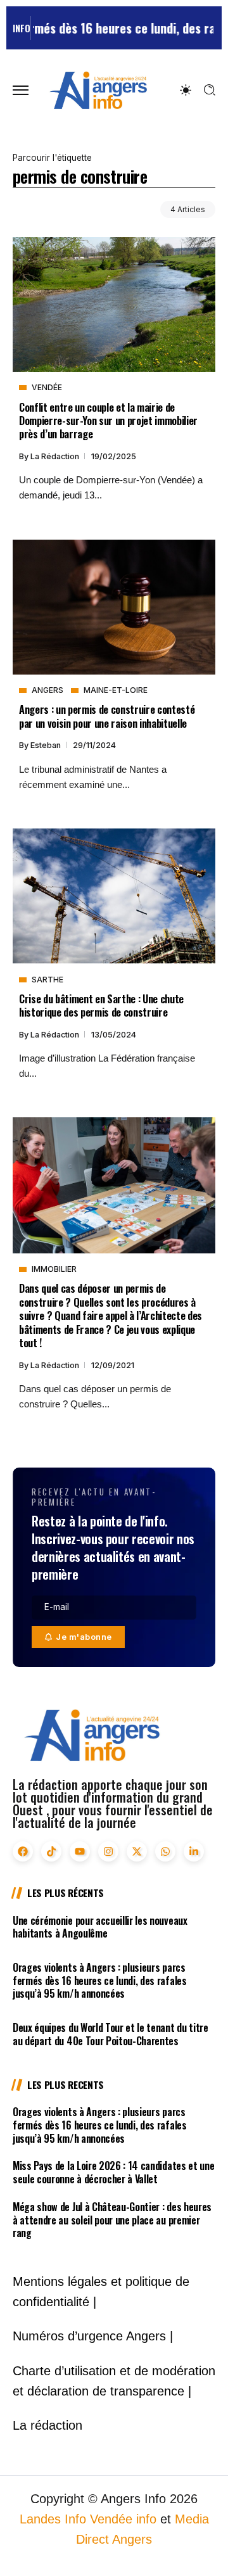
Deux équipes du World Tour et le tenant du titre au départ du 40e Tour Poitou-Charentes (111, 2034)
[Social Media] (23, 1851)
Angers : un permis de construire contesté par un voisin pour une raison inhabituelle (107, 716)
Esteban (47, 745)
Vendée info (123, 2519)
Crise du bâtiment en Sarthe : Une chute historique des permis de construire (101, 1005)
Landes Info (53, 2519)
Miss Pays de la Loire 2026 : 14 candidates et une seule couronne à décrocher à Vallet (113, 2172)
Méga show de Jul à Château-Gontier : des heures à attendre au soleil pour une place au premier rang (112, 2220)
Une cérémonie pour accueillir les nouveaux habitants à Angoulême (100, 1927)
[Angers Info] (98, 90)
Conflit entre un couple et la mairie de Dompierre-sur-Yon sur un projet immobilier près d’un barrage (108, 421)
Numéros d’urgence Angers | (93, 2336)
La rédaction (56, 456)
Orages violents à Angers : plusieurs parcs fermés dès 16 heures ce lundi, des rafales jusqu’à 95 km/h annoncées (100, 1981)
